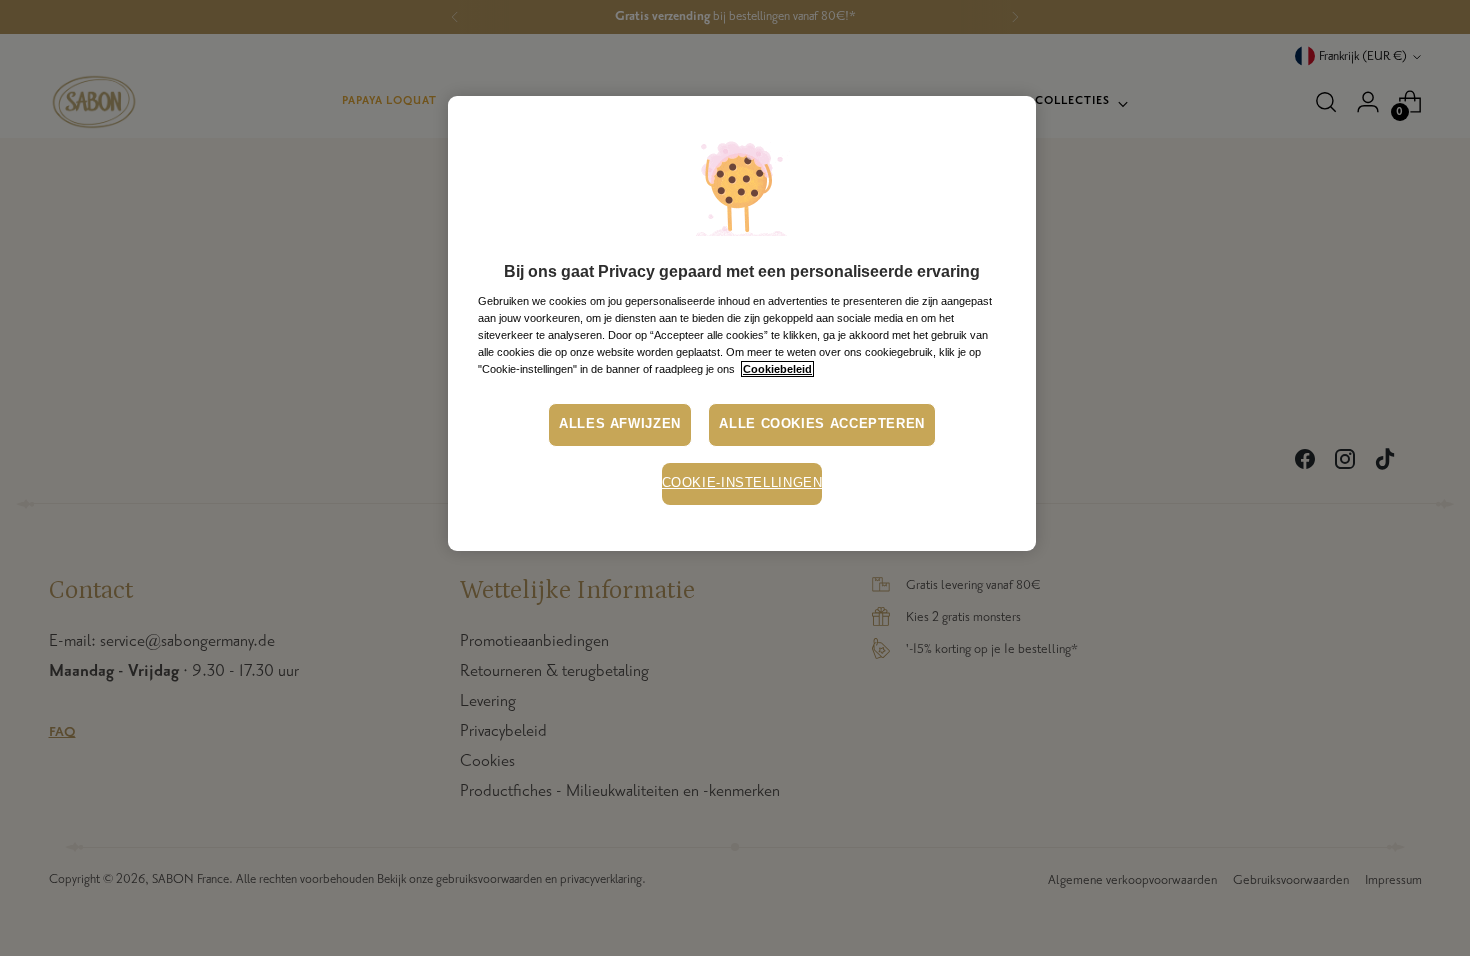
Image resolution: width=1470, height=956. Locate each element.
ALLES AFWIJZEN (620, 424)
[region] (742, 323)
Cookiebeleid (777, 369)
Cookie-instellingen (742, 483)
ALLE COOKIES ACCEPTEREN (822, 424)
